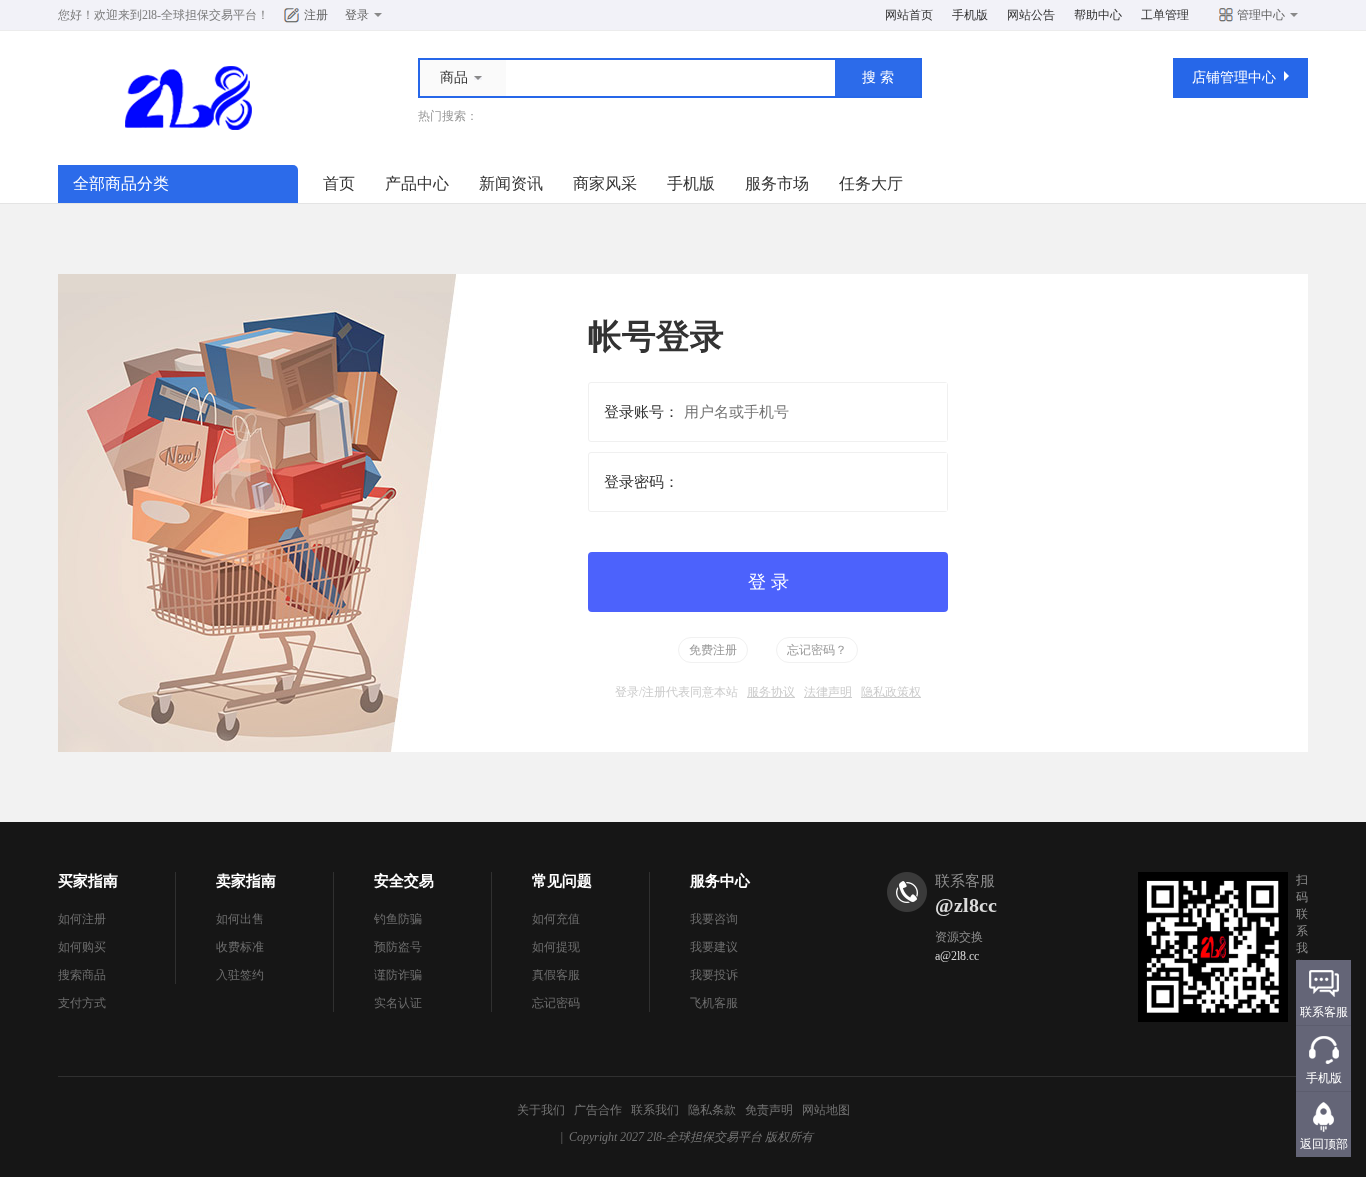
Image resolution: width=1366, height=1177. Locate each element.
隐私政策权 (891, 692)
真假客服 (556, 975)
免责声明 (769, 1110)
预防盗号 (398, 947)
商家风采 (605, 183)
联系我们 (655, 1110)
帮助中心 (1098, 15)
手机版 (970, 15)
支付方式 (82, 1003)
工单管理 (1165, 15)
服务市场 (777, 183)
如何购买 (82, 947)
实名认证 (398, 1003)
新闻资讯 (511, 183)
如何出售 (240, 919)
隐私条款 (712, 1110)
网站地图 (826, 1110)
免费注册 (713, 650)
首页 (339, 183)
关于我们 (541, 1110)
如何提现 (556, 947)
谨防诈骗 (398, 975)
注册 (316, 15)
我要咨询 (714, 919)
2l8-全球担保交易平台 (199, 15)
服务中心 (720, 881)
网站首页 (909, 15)
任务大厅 (871, 183)
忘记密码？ (817, 650)
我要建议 (714, 947)
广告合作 (598, 1110)
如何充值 (556, 919)
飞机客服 (714, 1003)
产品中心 (417, 183)
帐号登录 (656, 336)
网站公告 (1031, 15)
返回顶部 (1324, 1144)
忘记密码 (556, 1003)
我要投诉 (714, 975)
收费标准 (240, 947)
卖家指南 (246, 881)
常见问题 (562, 881)
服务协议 (771, 692)
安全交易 (404, 881)
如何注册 (82, 919)
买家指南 (88, 881)
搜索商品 (82, 975)
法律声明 (828, 692)
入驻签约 (240, 975)
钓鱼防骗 (398, 919)
